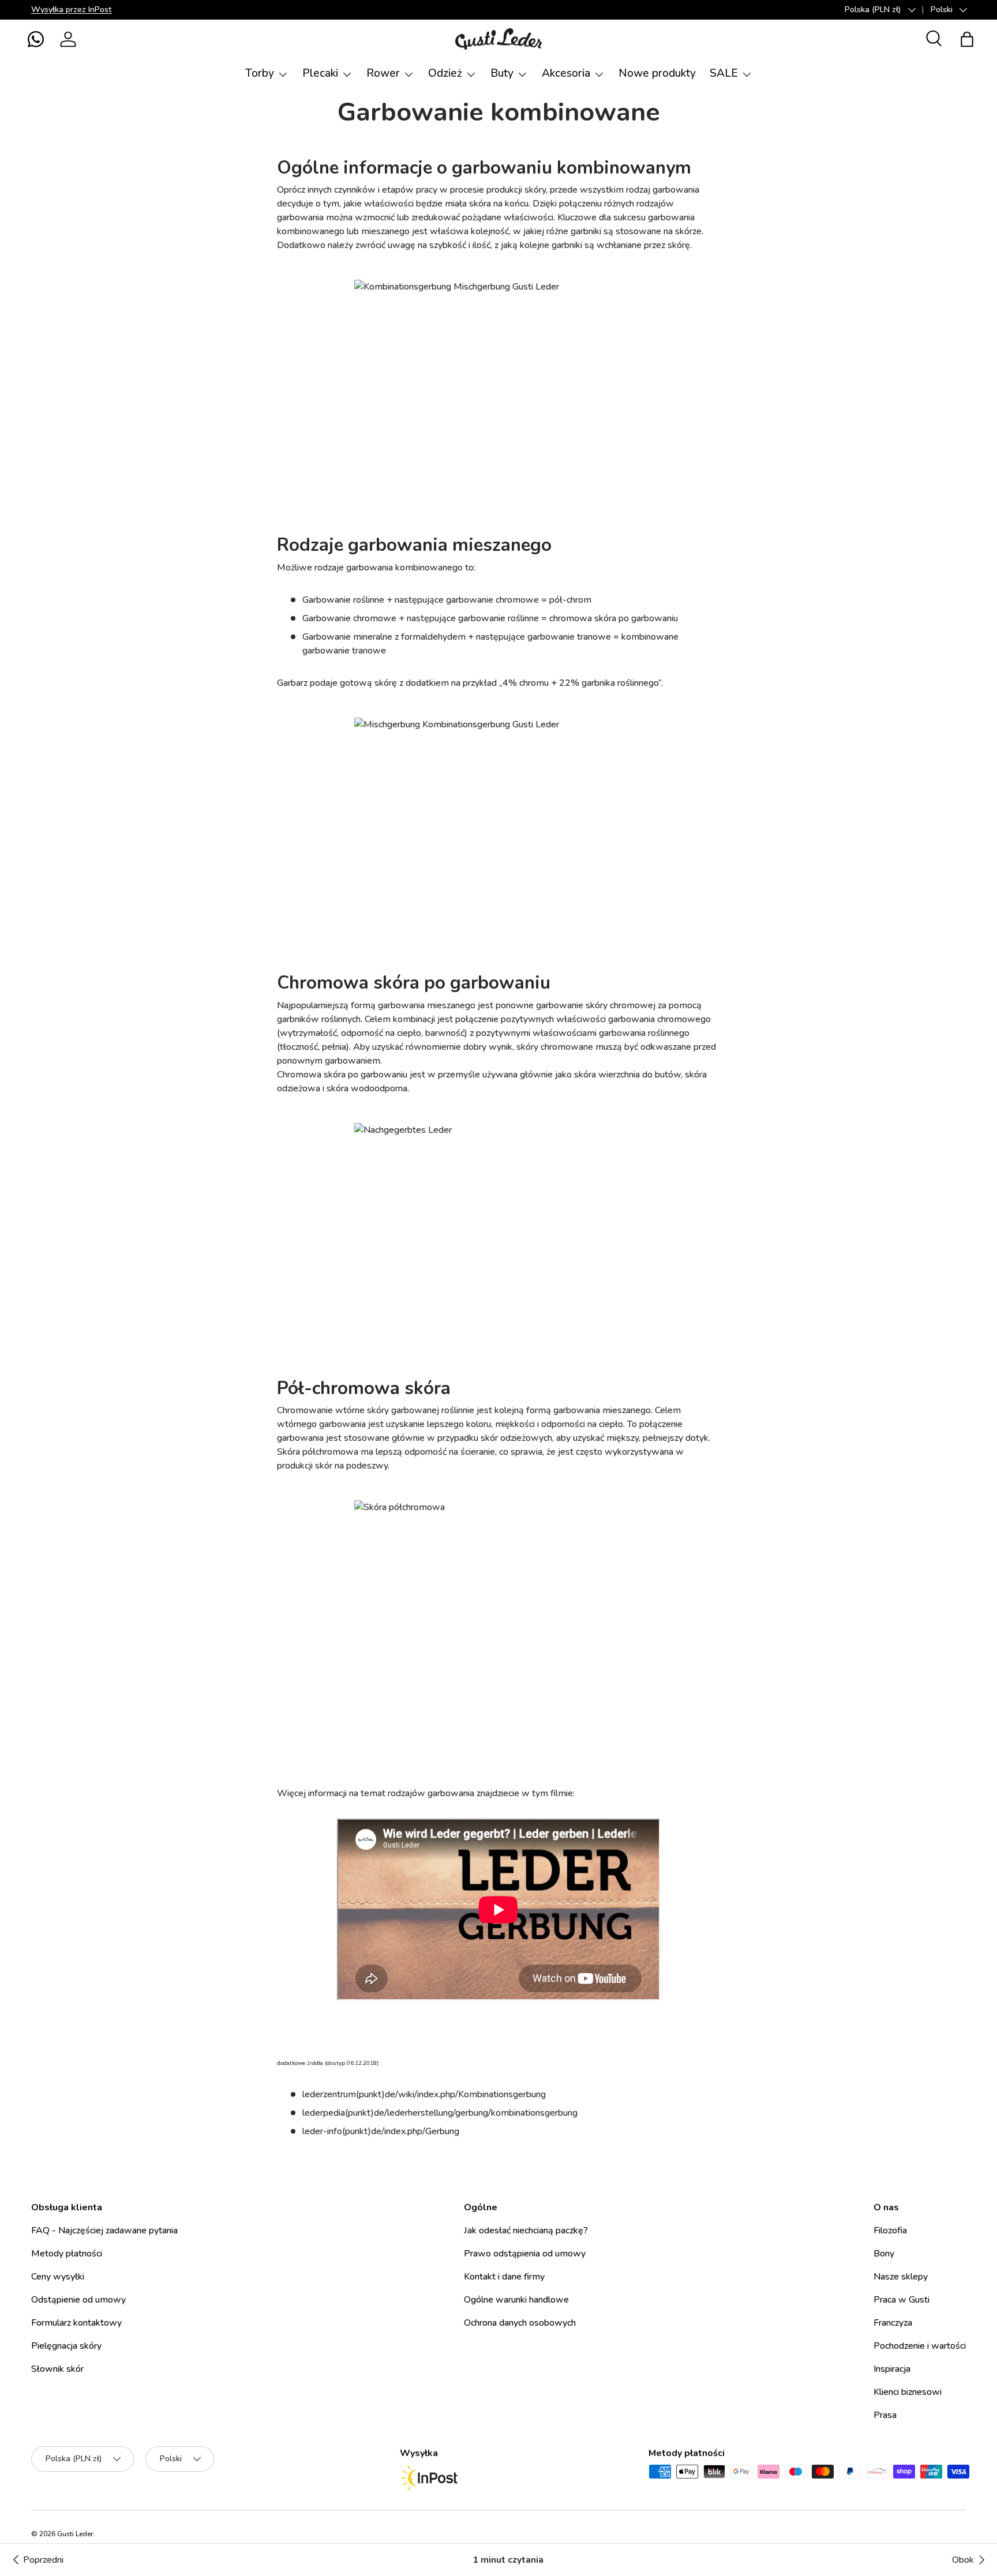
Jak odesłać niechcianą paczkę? (526, 2230)
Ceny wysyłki (58, 2277)
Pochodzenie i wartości (920, 2346)
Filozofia (890, 2230)
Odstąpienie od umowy (78, 2300)
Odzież (445, 73)
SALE (724, 73)
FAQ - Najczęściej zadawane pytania (104, 2230)
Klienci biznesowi (908, 2392)
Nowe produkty (657, 73)
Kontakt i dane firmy (504, 2277)
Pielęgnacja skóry (66, 2346)
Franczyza (893, 2323)
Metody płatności (67, 2254)
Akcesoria (566, 73)
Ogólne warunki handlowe (516, 2300)
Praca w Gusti (902, 2300)
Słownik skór (57, 2369)
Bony (884, 2254)
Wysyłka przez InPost (72, 9)
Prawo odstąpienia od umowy (525, 2254)
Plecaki (320, 73)
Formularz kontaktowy (76, 2323)
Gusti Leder (75, 2534)
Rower (383, 73)
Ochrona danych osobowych (520, 2323)
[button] (36, 39)
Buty (502, 73)
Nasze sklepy (901, 2277)
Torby (260, 73)
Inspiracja (892, 2369)
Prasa (885, 2415)
